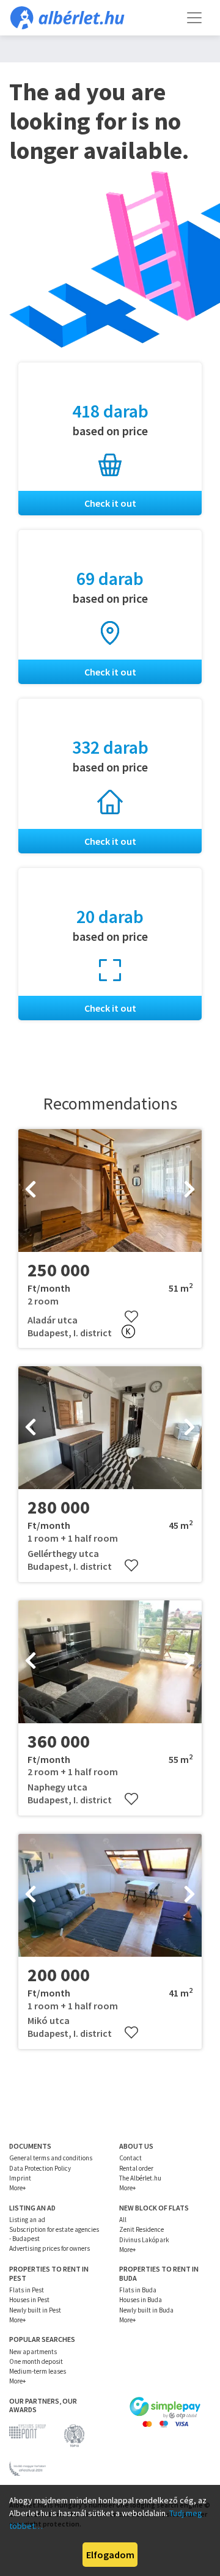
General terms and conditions (51, 2158)
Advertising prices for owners (50, 2248)
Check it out (110, 503)
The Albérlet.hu (140, 2178)
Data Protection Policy (40, 2168)
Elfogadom (110, 2555)
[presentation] (31, 1190)
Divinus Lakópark (144, 2240)
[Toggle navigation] (194, 18)
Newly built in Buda (146, 2310)
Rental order (136, 2168)
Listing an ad (27, 2220)
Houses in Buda (141, 2300)
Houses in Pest (29, 2300)
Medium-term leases (38, 2371)
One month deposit (36, 2361)
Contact (130, 2158)
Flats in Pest (27, 2290)
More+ (17, 2188)
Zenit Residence (141, 2229)
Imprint (20, 2178)
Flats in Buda (138, 2290)
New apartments (33, 2352)
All (123, 2220)
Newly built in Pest (35, 2310)
